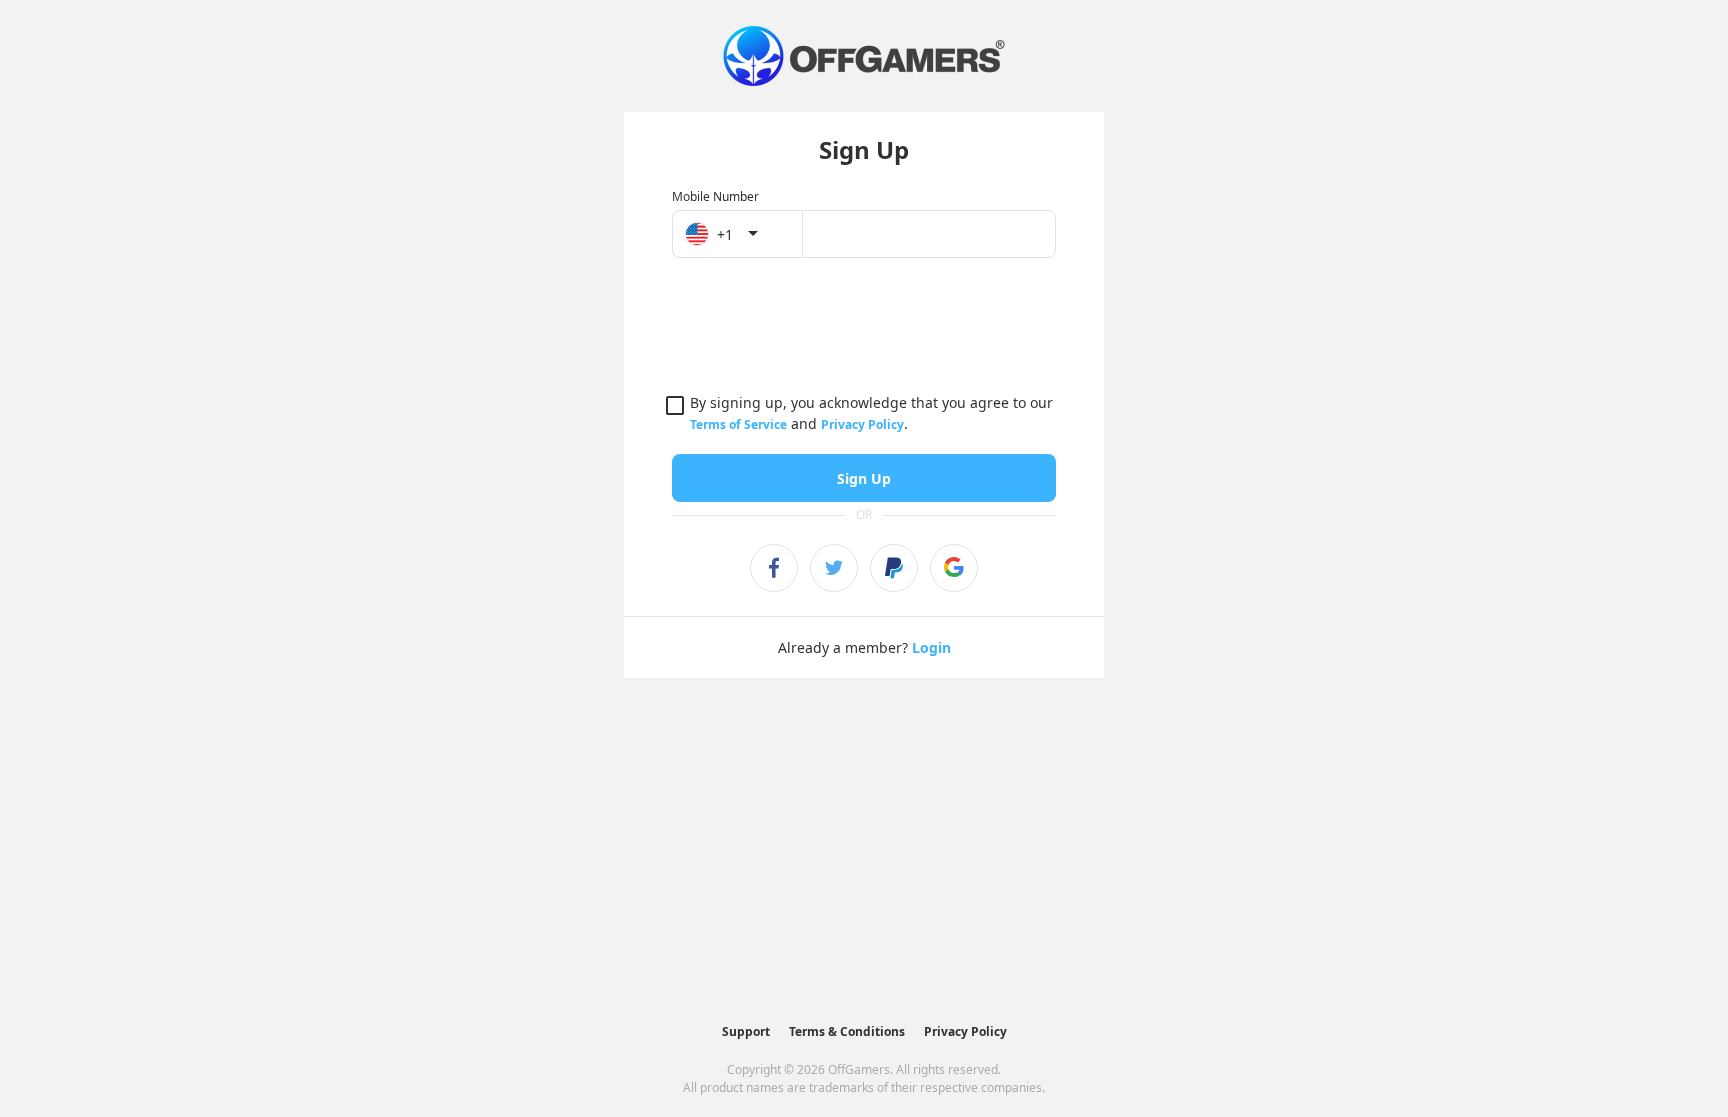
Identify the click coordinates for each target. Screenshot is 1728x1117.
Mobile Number (715, 196)
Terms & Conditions (847, 1031)
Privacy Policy (862, 424)
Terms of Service (738, 424)
